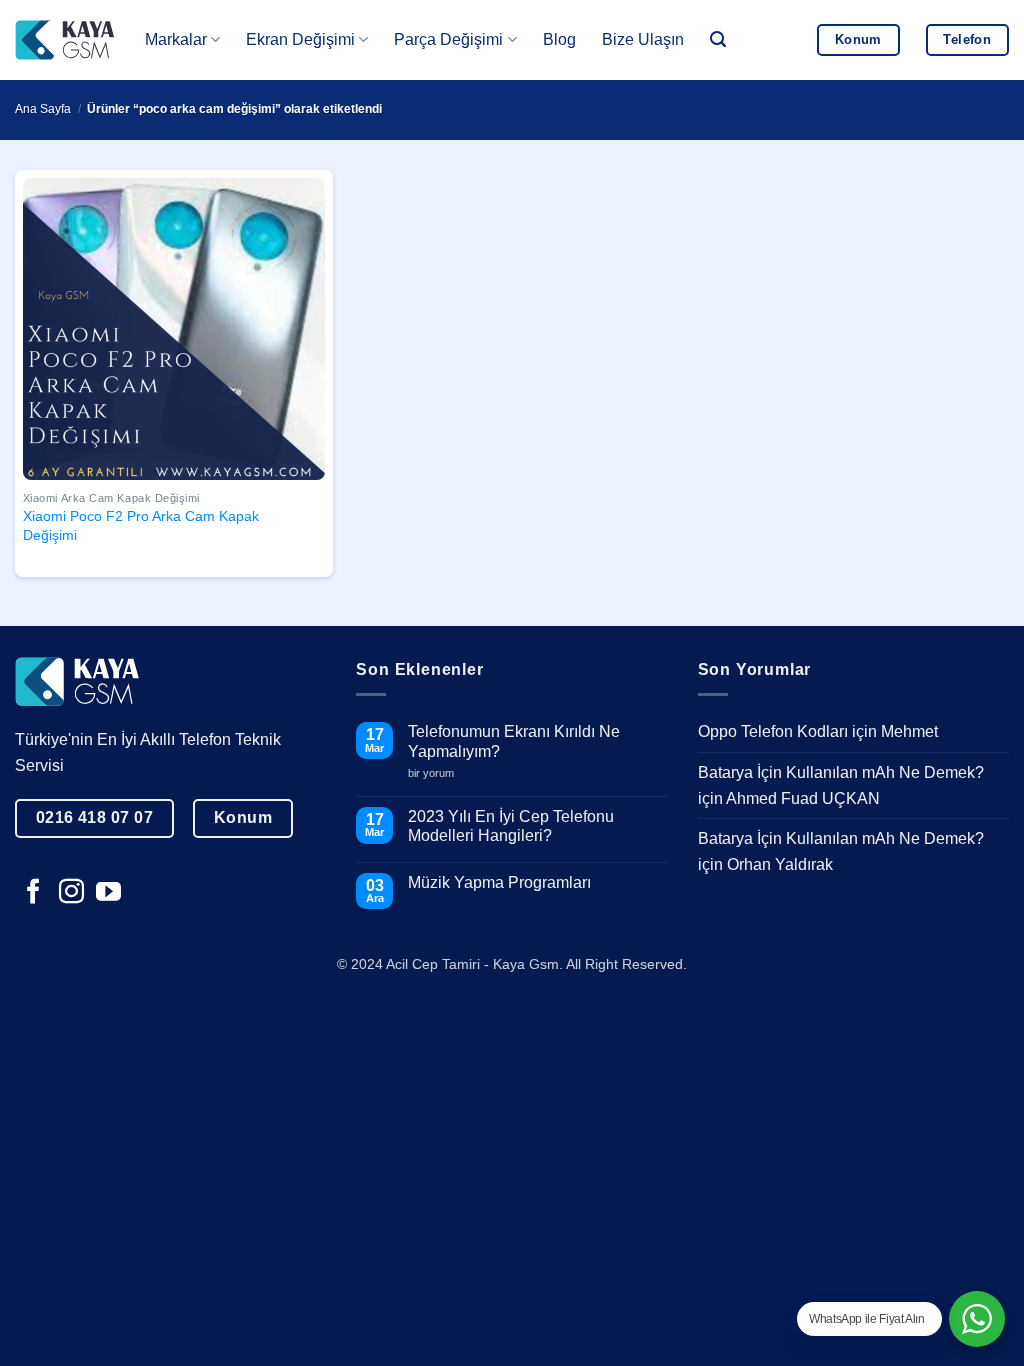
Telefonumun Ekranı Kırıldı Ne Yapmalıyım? (514, 741)
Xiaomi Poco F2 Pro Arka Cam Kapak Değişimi (141, 525)
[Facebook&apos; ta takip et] (33, 893)
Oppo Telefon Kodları (773, 731)
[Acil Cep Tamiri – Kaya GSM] (65, 39)
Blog (559, 39)
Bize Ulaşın (643, 39)
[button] (718, 39)
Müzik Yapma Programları (499, 882)
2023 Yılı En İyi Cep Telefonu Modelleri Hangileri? (511, 826)
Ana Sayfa (43, 109)
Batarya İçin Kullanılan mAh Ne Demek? (841, 772)
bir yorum (438, 773)
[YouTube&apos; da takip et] (108, 893)
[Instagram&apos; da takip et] (71, 893)
